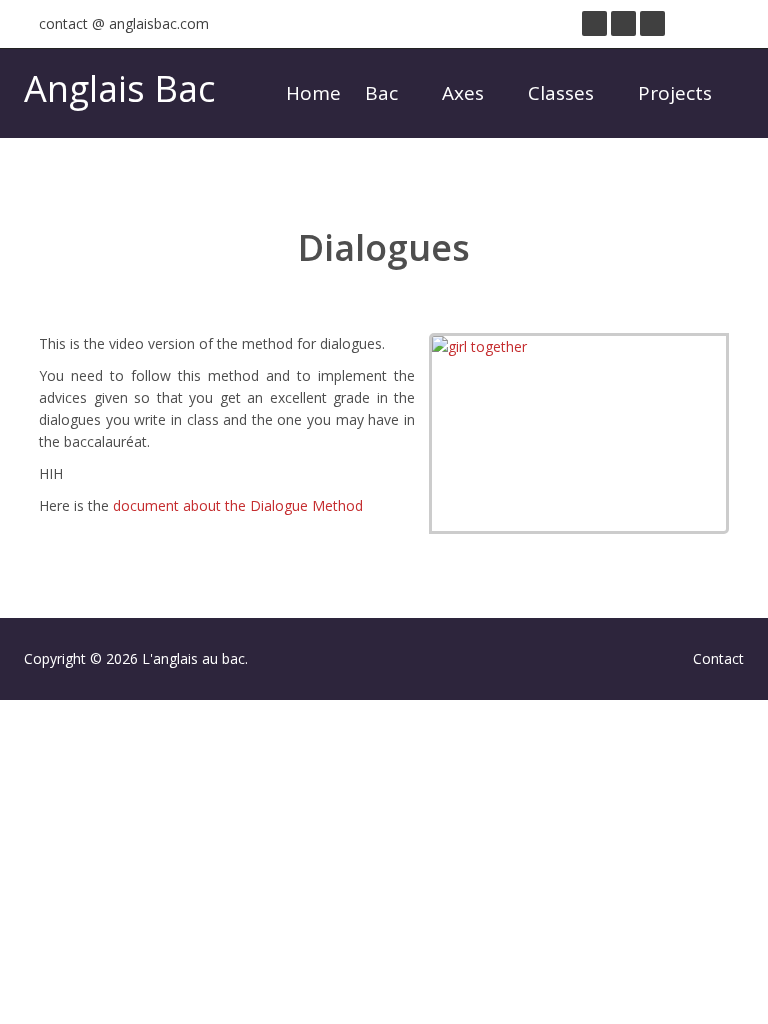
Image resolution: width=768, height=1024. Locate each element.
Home (313, 93)
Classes (563, 93)
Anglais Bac (119, 88)
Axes (465, 93)
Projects (677, 93)
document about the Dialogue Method (238, 505)
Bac (384, 93)
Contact (718, 658)
